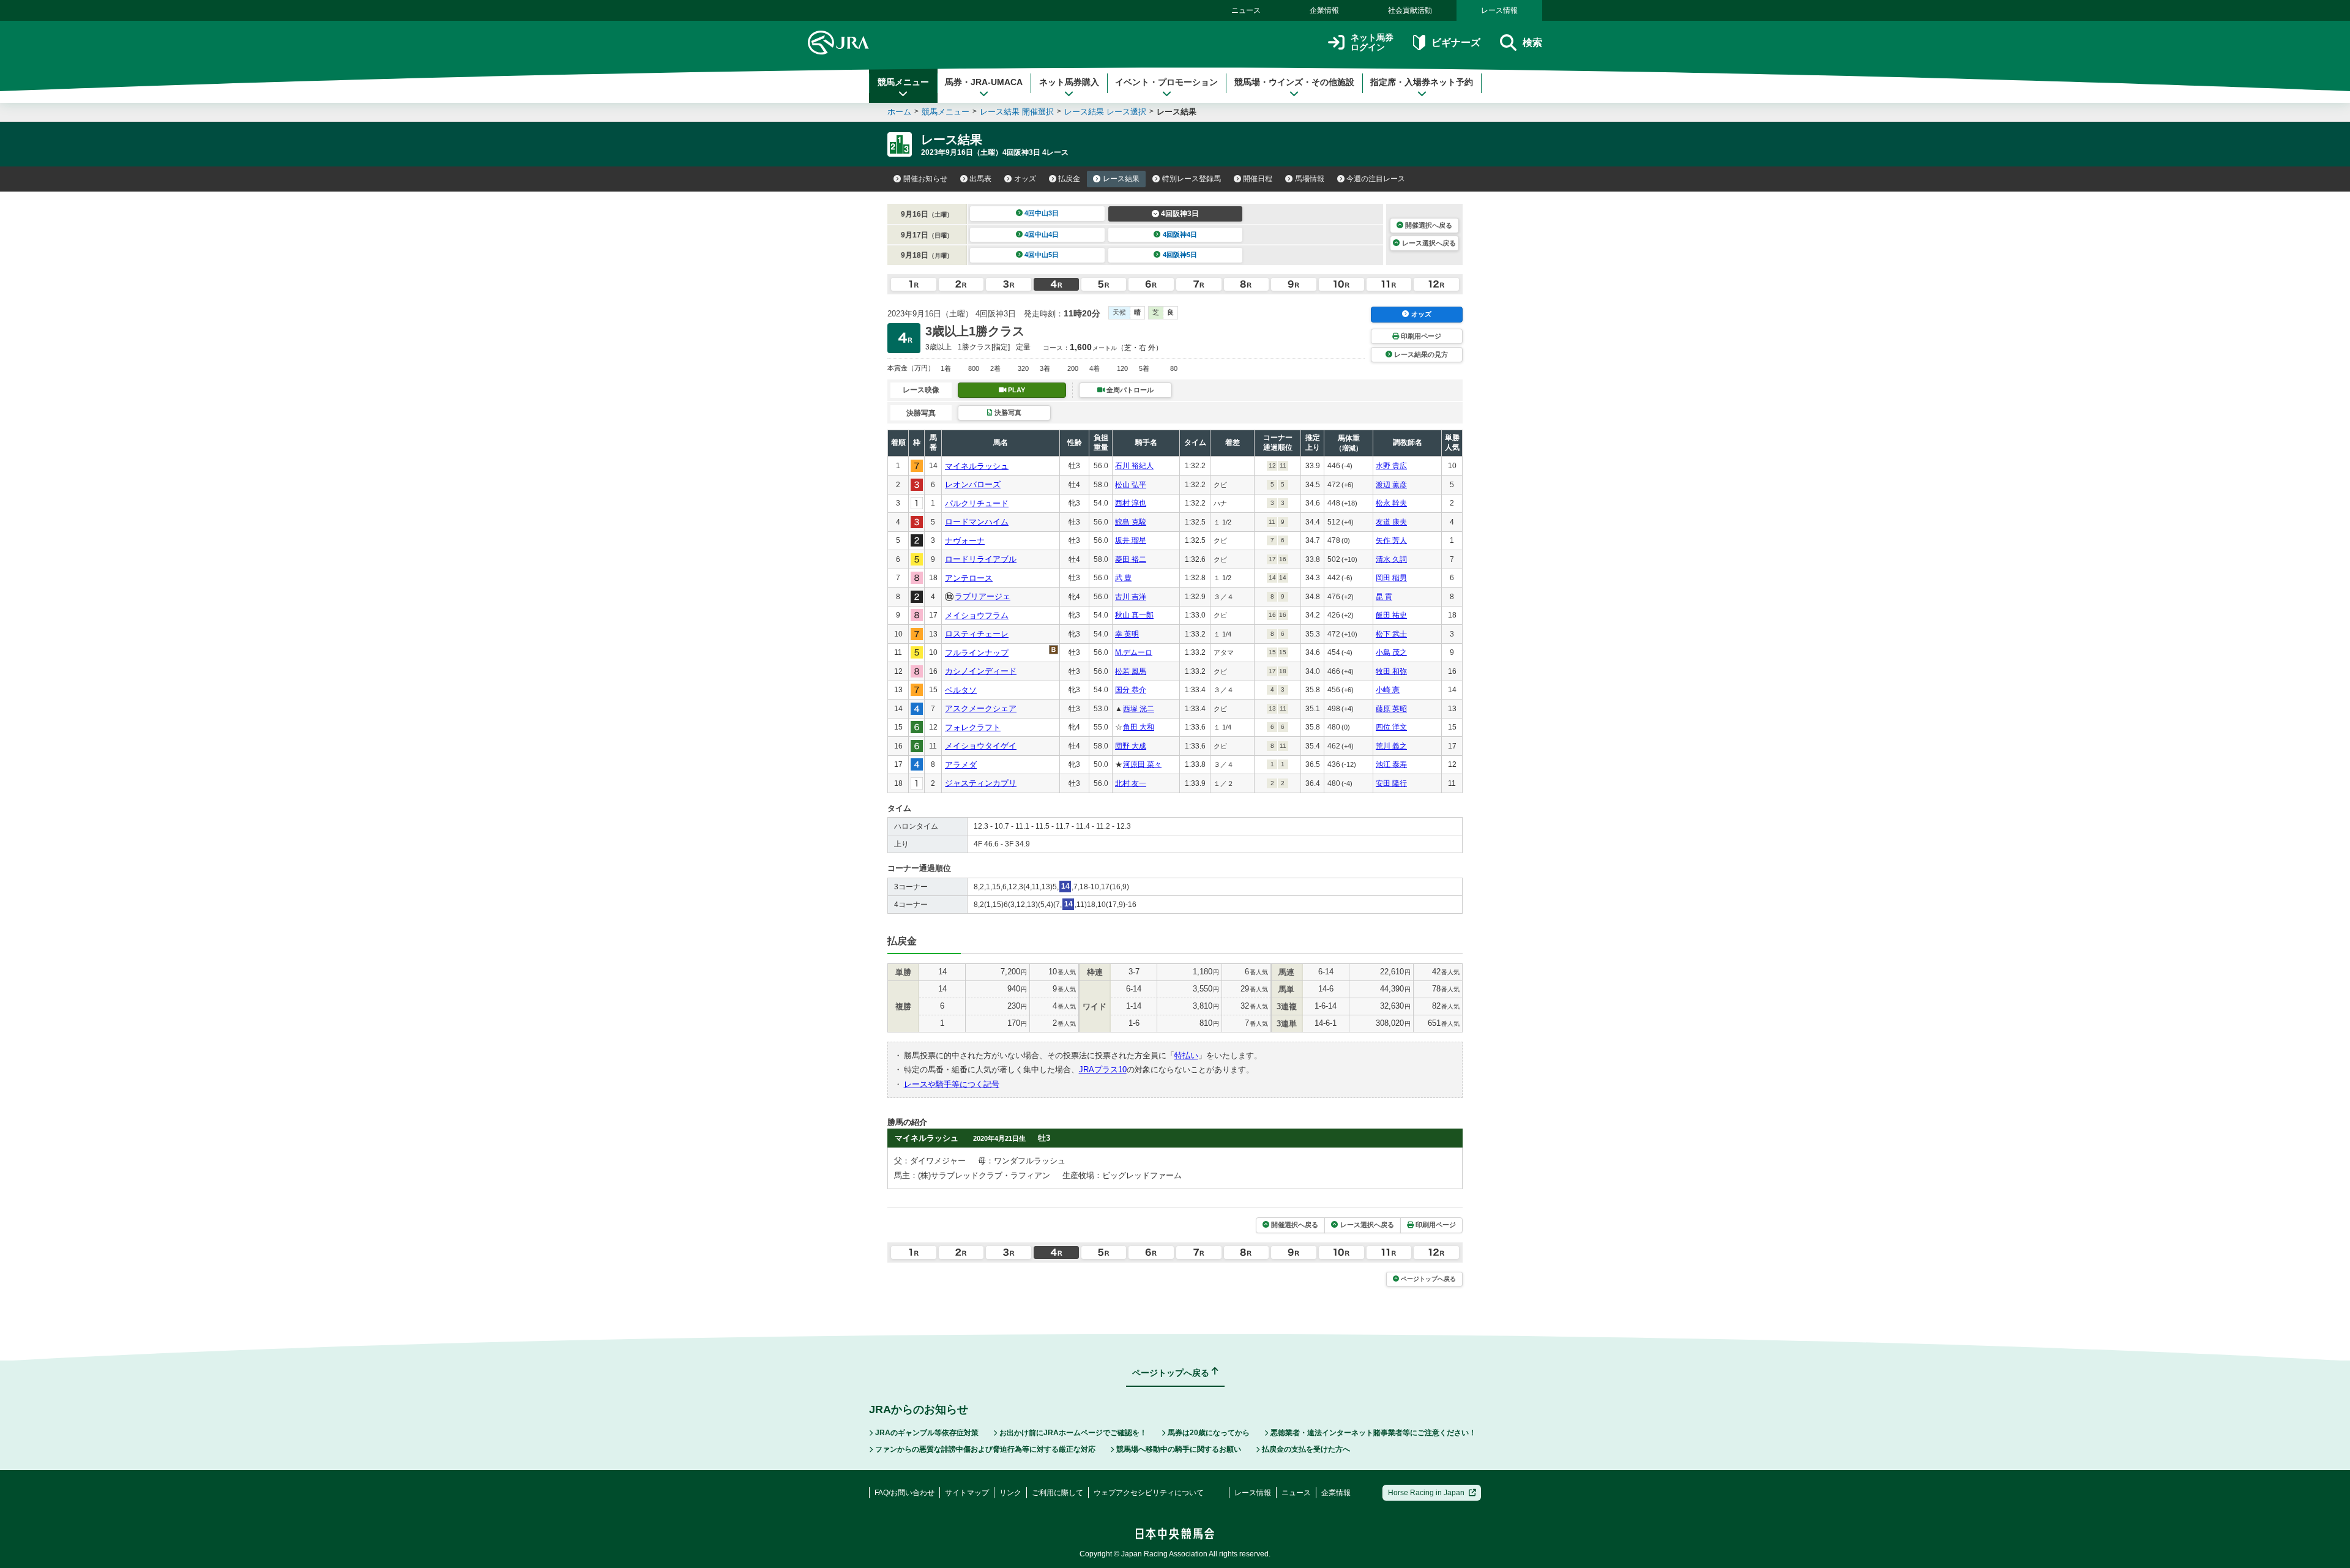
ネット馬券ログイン (1372, 43)
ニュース (1246, 10)
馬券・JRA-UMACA (984, 82)
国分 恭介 (1131, 690)
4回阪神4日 (1180, 234)
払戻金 (1069, 179)
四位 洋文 (1391, 727)
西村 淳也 (1131, 503)
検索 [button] (1532, 43)
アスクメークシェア (981, 708)
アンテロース (969, 578)
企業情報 (1324, 10)
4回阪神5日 (1180, 255)
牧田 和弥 (1391, 671)
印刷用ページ (1421, 336)
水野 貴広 (1391, 466)
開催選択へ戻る (1429, 225)
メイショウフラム (977, 615)
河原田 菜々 (1142, 764)
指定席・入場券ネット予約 (1422, 82)
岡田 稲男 (1391, 578)
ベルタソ (961, 690)
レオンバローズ (973, 484)
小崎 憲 (1388, 690)
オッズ (1025, 179)
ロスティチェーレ (977, 634)
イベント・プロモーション (1166, 82)
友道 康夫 (1391, 522)
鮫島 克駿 (1131, 522)
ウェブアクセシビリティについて (1149, 1493)
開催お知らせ (925, 179)
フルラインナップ (977, 653)
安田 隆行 (1391, 783)
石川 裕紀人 (1134, 466)
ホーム (899, 112)
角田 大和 (1139, 727)
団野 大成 (1131, 746)
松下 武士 (1391, 634)
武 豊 (1123, 578)
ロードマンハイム (977, 522)
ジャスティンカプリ (981, 783)
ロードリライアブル (981, 559)
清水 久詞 (1391, 559)
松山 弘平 (1131, 485)
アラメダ (961, 765)
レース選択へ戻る (1429, 243)
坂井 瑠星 (1131, 540)
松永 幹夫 (1391, 503)
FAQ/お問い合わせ (905, 1493)
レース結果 (1121, 179)
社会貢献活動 (1410, 10)
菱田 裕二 (1131, 559)
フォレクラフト (973, 727)
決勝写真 (1008, 413)
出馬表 (980, 179)
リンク (1010, 1493)
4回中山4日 (1042, 234)
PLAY (1016, 390)
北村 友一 (1131, 783)
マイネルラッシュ (977, 466)
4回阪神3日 (1180, 214)
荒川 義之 (1391, 746)
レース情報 (1499, 10)
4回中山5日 (1042, 255)
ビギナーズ (1456, 43)
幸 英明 (1127, 634)
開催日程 (1258, 179)
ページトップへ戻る (1428, 1279)
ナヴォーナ (965, 541)
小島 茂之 (1391, 652)
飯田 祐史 (1391, 615)
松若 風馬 (1131, 671)
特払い (1186, 1055)
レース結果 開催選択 (1017, 112)
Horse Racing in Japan (1426, 1493)
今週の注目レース (1376, 179)
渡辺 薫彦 (1391, 485)
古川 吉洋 (1131, 597)
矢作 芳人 (1391, 540)
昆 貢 (1384, 597)
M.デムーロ (1134, 652)
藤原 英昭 (1391, 709)
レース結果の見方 (1421, 354)
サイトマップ (967, 1493)
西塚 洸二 (1139, 709)
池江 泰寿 (1391, 764)
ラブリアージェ (983, 596)
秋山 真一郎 (1134, 615)
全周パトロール (1130, 390)
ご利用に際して (1057, 1493)
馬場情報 (1310, 179)
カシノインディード (981, 671)
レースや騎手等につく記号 (952, 1084)
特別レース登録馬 (1192, 179)
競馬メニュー (903, 82)
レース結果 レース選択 (1105, 112)
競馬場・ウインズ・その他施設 (1294, 82)
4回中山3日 (1042, 213)
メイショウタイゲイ (981, 746)
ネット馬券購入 (1069, 82)
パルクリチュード (977, 503)
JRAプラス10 (1103, 1070)
